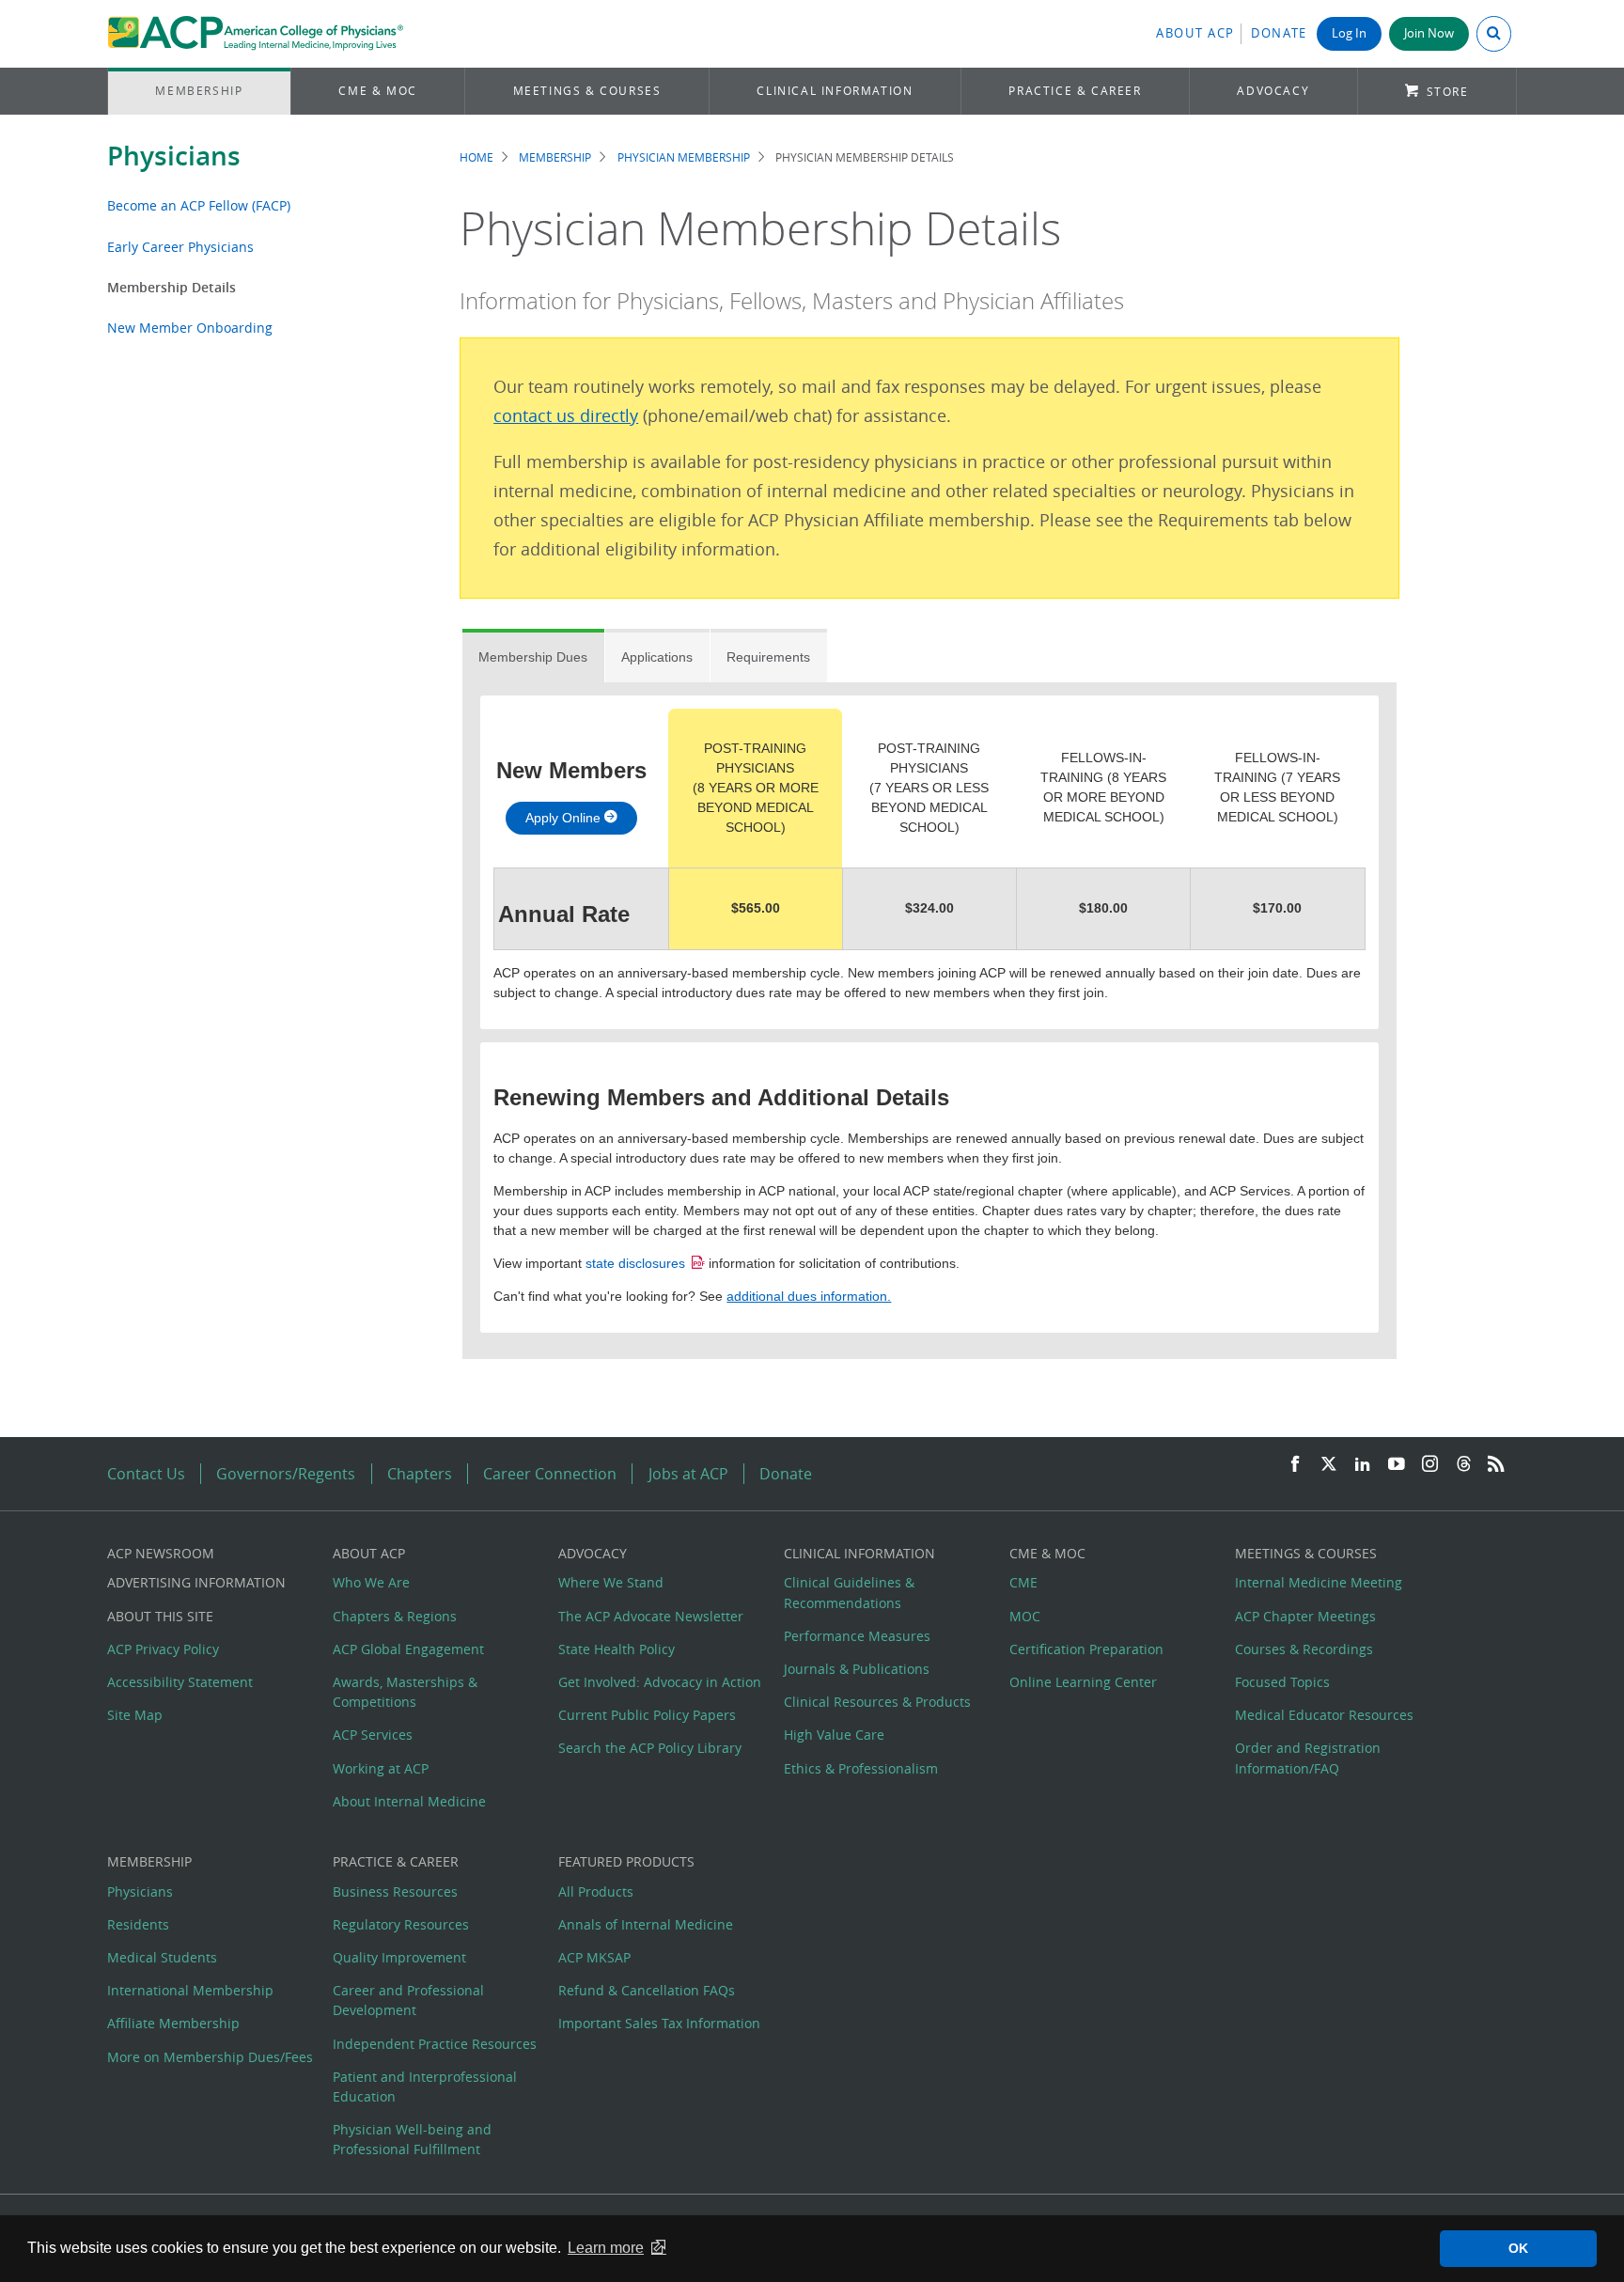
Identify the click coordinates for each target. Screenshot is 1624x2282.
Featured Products (626, 1861)
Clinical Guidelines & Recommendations (849, 1592)
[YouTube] (1397, 1465)
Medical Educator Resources (1324, 1715)
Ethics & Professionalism (861, 1768)
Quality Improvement (399, 1957)
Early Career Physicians (180, 247)
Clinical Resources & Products (877, 1702)
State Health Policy (617, 1649)
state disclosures (635, 1263)
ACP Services (373, 1735)
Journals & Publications (857, 1669)
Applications (657, 657)
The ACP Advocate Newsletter (651, 1616)
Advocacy (1273, 91)
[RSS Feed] (1496, 1465)
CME (1023, 1582)
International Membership (190, 1990)
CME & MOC (377, 91)
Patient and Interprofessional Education (425, 2087)
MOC (1025, 1616)
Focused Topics (1282, 1682)
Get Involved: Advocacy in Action (660, 1682)
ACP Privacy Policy (163, 1649)
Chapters (420, 1474)
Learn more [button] (606, 2248)
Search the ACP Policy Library (650, 1748)
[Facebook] (1295, 1465)
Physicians (174, 156)
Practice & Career (1075, 91)
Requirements (768, 657)
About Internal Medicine (409, 1801)
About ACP (1195, 33)
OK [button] (1518, 2248)
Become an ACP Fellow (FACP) (199, 205)
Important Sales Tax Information (659, 2023)
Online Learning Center (1083, 1682)
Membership (199, 91)
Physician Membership (684, 157)
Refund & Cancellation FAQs (647, 1990)
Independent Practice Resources (435, 2044)
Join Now (1429, 33)
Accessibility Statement (180, 1682)
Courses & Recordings (1304, 1649)
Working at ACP (381, 1768)
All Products (596, 1891)
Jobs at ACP (688, 1474)
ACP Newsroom (161, 1553)
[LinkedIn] (1363, 1465)
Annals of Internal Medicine (646, 1924)
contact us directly (566, 416)
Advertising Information (196, 1582)
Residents (138, 1924)
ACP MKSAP (594, 1957)
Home (476, 157)
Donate (1279, 33)
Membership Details (172, 287)
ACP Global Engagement (408, 1649)
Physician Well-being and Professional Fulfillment (412, 2139)
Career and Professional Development (408, 2000)
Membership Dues (533, 657)
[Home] (255, 34)
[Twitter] (1329, 1465)
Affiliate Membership (173, 2023)
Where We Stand (611, 1582)
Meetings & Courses (587, 91)
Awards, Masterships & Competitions (405, 1692)
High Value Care (834, 1735)
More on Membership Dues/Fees (210, 2057)
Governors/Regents (286, 1474)
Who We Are (371, 1582)
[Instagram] (1430, 1465)
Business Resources (395, 1891)
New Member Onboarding (190, 328)
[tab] (533, 656)
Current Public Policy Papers (647, 1715)
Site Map (135, 1715)
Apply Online (565, 818)
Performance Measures (857, 1636)
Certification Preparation (1086, 1649)
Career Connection (550, 1474)
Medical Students (162, 1957)
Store (1448, 92)
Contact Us (146, 1474)
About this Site (160, 1616)
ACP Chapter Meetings (1305, 1616)
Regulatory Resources (401, 1924)
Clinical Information (835, 91)
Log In (1349, 33)
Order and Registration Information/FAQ (1308, 1758)
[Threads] (1464, 1465)
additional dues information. (809, 1296)
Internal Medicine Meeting (1319, 1582)
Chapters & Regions (395, 1616)
